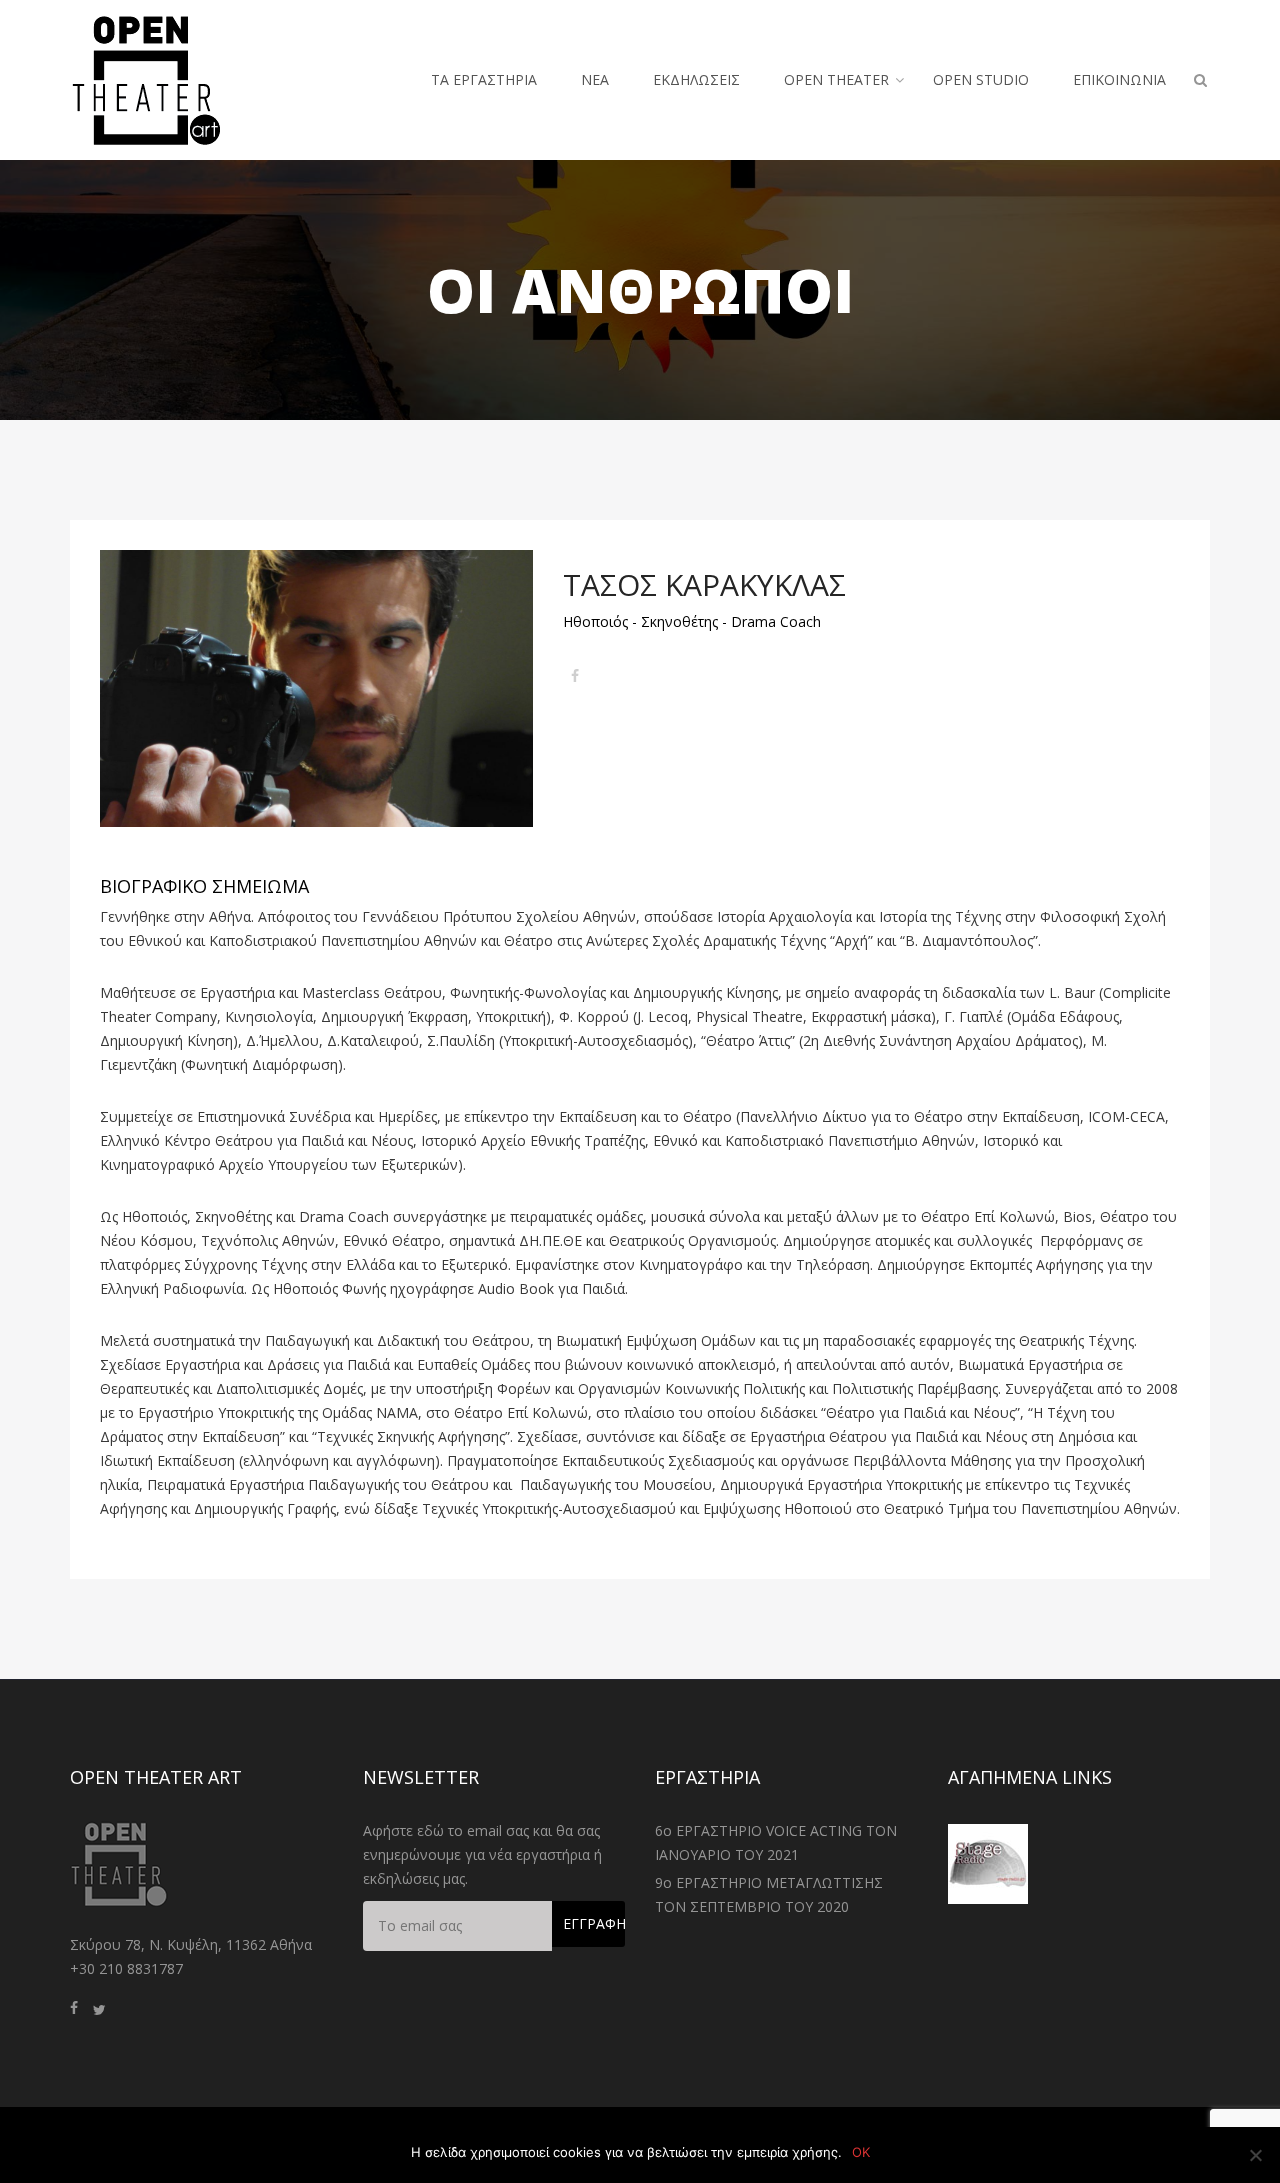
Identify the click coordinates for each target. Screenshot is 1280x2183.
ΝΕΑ (595, 79)
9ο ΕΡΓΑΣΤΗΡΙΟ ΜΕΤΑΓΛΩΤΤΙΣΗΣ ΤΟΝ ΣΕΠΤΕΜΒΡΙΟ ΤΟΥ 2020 (769, 1894)
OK (861, 2152)
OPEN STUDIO (981, 79)
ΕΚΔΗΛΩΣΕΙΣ (696, 79)
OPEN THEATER (836, 79)
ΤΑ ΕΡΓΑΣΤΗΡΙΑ (484, 79)
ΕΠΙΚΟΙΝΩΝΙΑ (1119, 79)
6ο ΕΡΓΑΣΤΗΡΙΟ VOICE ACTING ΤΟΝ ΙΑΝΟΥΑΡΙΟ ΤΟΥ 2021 (776, 1842)
